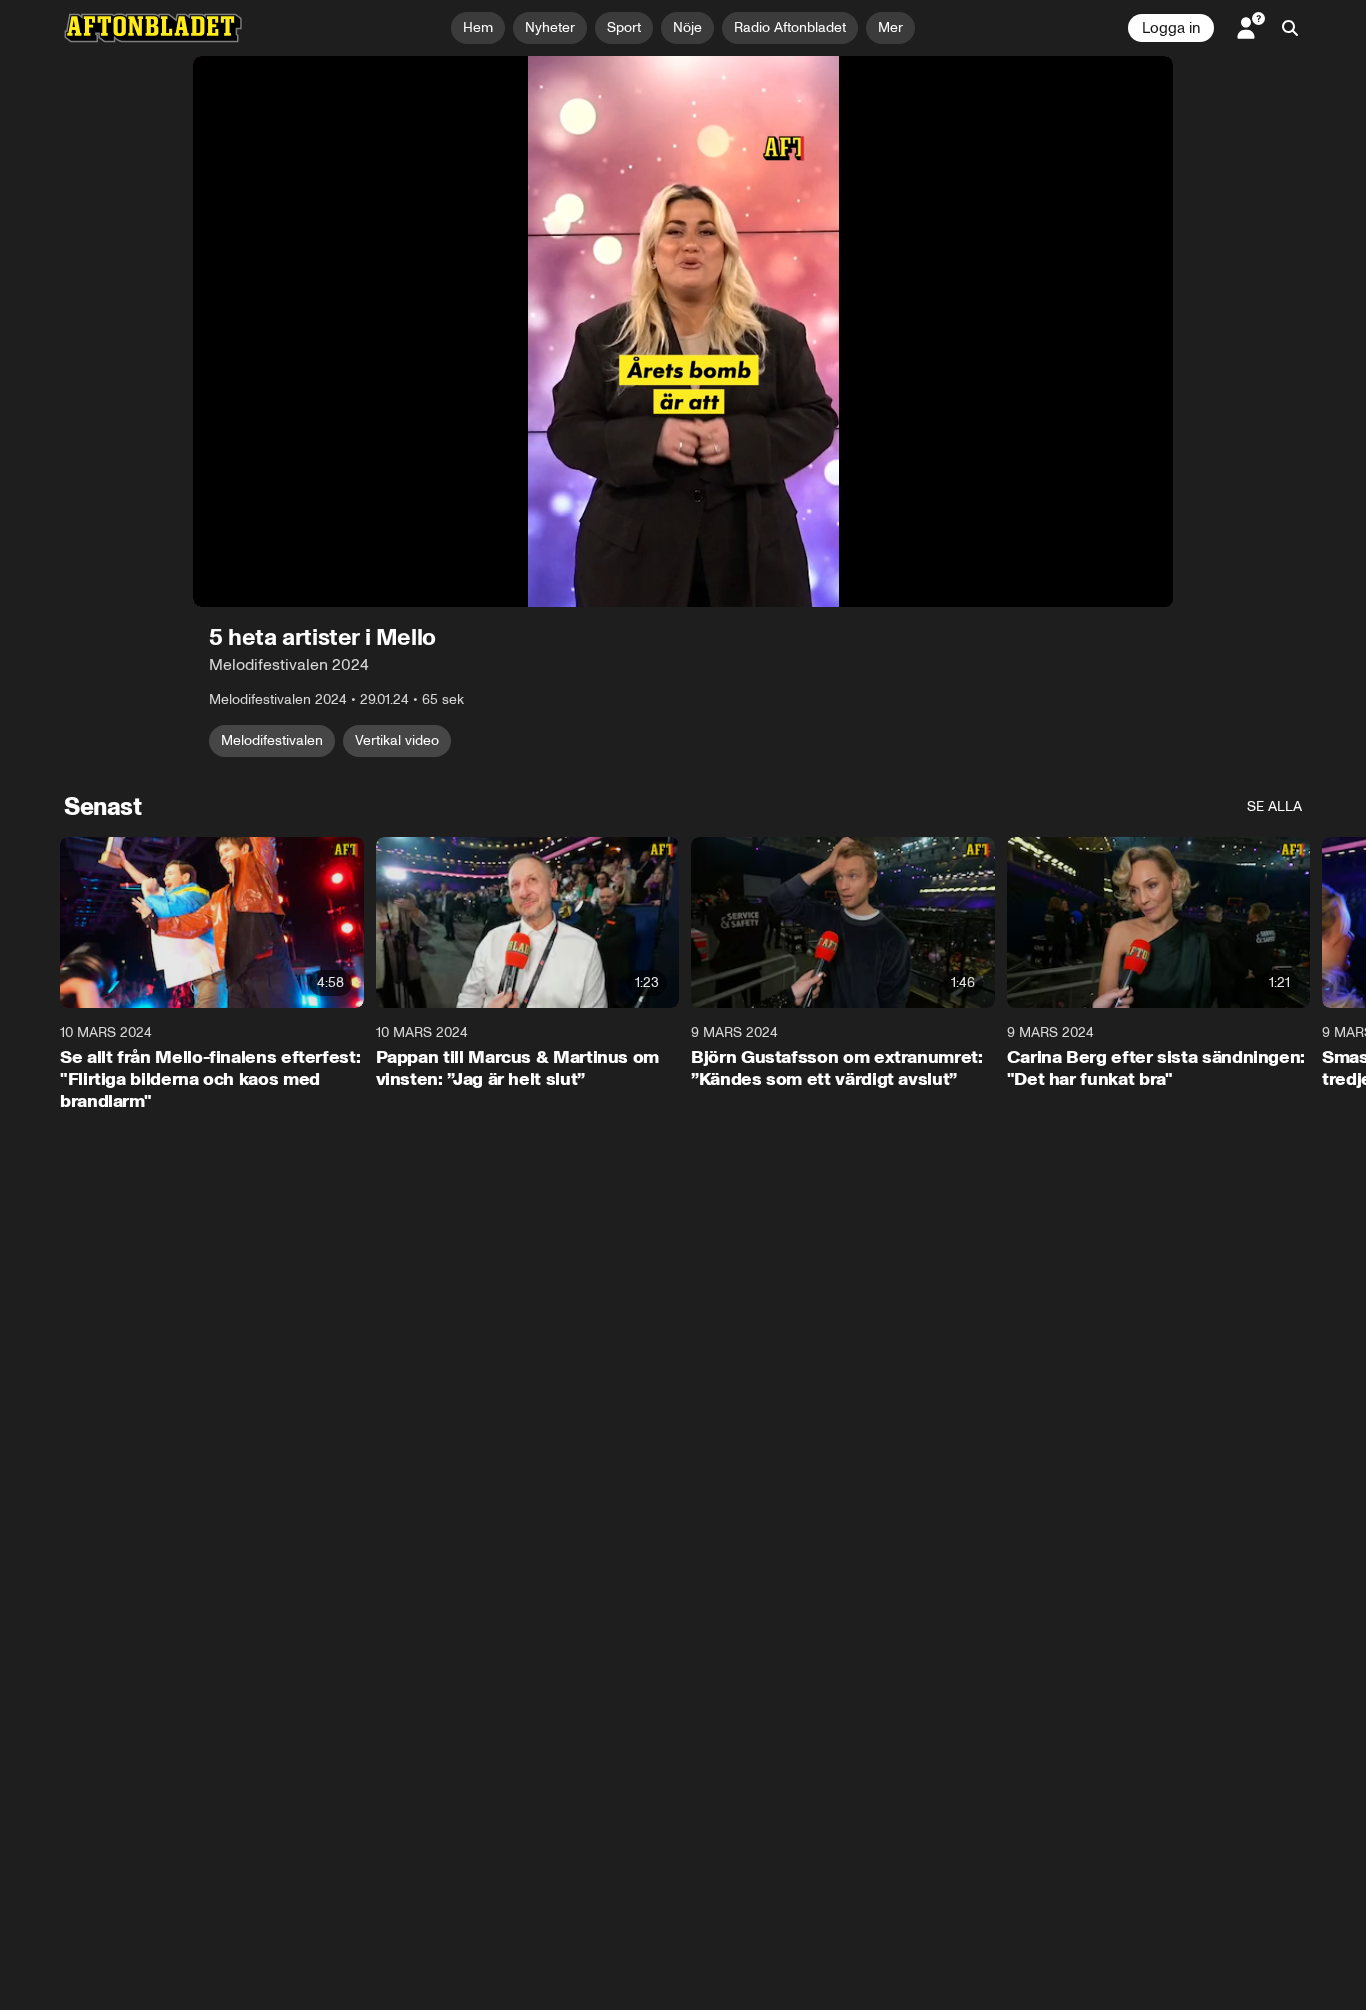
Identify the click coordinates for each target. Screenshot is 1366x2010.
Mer (890, 27)
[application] (683, 331)
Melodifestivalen (272, 740)
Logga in (1171, 28)
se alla (1274, 806)
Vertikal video (397, 740)
